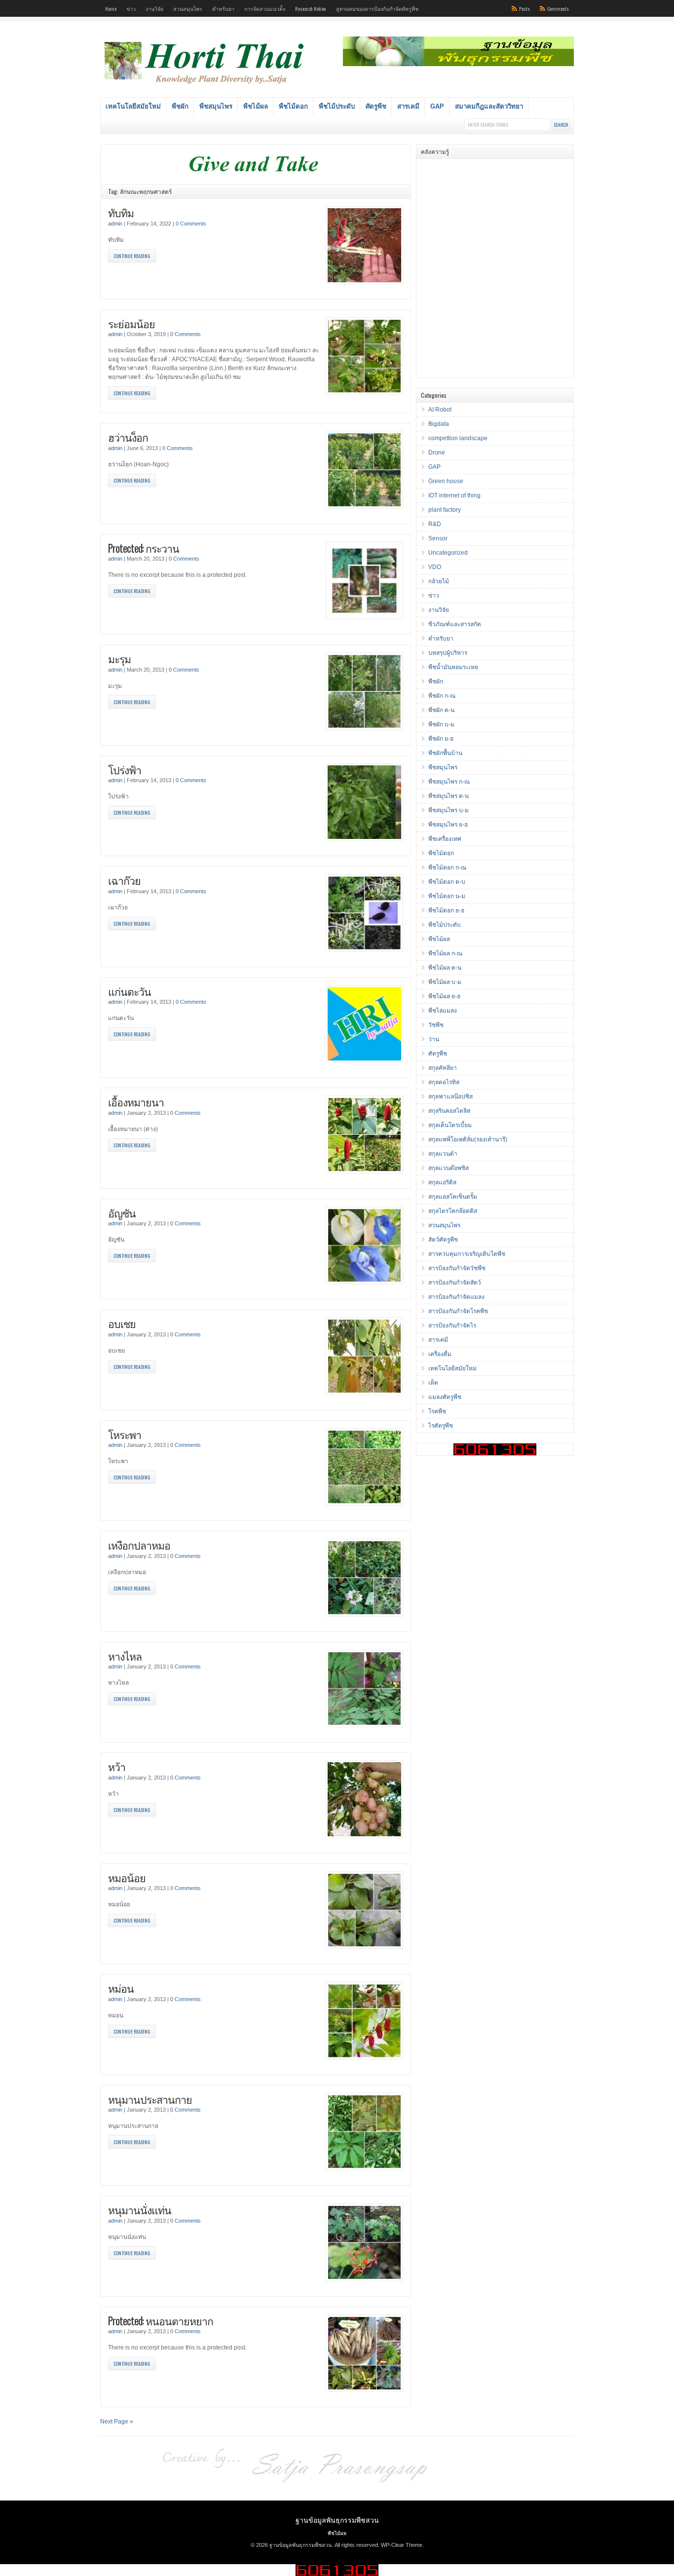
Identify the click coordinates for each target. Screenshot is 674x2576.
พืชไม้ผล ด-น (445, 968)
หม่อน (121, 1988)
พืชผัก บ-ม (441, 724)
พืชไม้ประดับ (337, 106)
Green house (446, 481)
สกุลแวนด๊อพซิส (449, 1168)
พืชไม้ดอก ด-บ (447, 882)
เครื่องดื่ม (440, 1354)
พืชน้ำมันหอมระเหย (453, 667)
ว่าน (434, 1039)
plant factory (445, 510)
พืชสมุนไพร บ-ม (449, 810)
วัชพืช (436, 1025)
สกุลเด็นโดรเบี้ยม (450, 1125)
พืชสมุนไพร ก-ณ (449, 782)
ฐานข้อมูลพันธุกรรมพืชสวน (337, 2519)
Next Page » (117, 2422)
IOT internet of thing (454, 495)
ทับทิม (121, 212)
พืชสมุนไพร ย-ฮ (448, 825)
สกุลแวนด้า (443, 1154)
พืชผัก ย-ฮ (441, 739)
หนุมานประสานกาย (150, 2099)
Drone (437, 453)
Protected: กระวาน (144, 548)
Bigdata (439, 424)
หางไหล (125, 1656)
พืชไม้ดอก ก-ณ (447, 868)
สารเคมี (408, 106)
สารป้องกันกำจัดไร (452, 1326)
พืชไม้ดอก (293, 106)
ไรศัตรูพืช (441, 1426)
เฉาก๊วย (124, 880)
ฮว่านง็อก (128, 437)
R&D (435, 524)
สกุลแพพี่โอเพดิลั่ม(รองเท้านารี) (468, 1139)
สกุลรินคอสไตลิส (449, 1111)
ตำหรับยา (223, 8)
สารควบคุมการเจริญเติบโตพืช (467, 1254)
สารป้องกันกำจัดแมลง (456, 1297)
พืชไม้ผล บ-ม (445, 982)
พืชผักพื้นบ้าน (445, 753)
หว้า (117, 1766)
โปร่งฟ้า (125, 770)
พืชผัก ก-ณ (442, 696)
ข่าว (131, 8)
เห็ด (433, 1383)
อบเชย (122, 1323)
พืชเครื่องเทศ (445, 839)
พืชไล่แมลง (443, 1011)
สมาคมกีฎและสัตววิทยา (489, 106)
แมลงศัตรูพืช (445, 1397)
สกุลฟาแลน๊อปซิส (450, 1097)
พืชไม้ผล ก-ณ (445, 953)
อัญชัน (122, 1213)
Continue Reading (132, 256)
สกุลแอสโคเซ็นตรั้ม (453, 1197)
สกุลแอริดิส (442, 1182)
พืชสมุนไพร (216, 106)
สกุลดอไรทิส (444, 1082)
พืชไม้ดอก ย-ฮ (446, 910)
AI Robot (440, 410)
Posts (524, 8)
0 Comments (191, 224)
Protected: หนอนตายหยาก (161, 2321)
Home (111, 8)
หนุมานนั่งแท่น (140, 2210)
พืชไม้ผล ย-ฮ (444, 996)
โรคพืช (437, 1411)
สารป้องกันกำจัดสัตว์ (455, 1283)
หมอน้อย (127, 1877)
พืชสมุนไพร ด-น (449, 796)
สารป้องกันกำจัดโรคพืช (458, 1311)
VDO (435, 567)
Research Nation (311, 8)
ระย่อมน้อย (131, 323)
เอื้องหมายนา (136, 1102)
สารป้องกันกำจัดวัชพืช (457, 1268)
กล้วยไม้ (439, 581)
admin (115, 224)
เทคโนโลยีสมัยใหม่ (133, 106)
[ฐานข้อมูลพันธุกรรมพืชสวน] (206, 85)
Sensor (438, 538)
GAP (437, 106)
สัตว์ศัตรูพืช (443, 1240)
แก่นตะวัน (130, 991)
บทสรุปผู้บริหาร (448, 653)
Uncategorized (448, 553)
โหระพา (125, 1434)
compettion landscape (458, 438)
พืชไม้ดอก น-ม (447, 896)
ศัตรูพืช (376, 106)
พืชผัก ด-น (441, 710)
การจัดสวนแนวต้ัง (265, 8)
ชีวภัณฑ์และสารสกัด (455, 624)
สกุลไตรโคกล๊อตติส (453, 1211)
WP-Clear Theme (402, 2545)
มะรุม (119, 659)
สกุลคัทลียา (443, 1068)
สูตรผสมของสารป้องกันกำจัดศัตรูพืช (377, 8)
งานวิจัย (154, 8)
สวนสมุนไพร (188, 8)
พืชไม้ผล (256, 106)
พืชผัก (180, 106)
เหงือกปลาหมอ (139, 1545)
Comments (558, 8)
